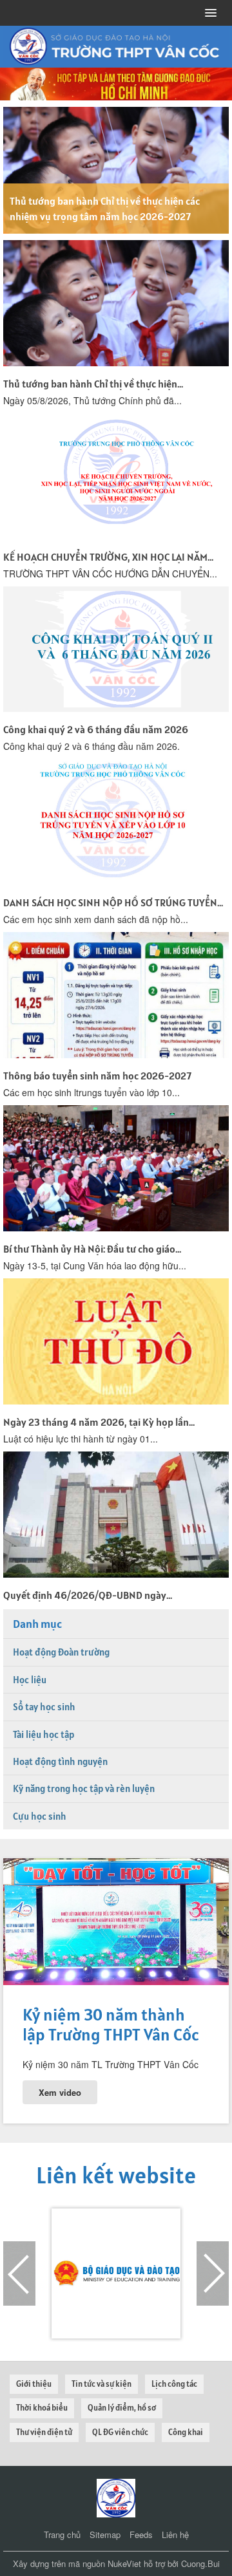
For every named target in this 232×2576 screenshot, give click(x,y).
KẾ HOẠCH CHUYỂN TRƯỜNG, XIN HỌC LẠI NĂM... (108, 557)
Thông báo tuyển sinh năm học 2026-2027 (97, 1076)
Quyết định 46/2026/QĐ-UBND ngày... (88, 1595)
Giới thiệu (34, 2384)
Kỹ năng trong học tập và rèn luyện (84, 1788)
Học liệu (30, 1680)
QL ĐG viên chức (120, 2432)
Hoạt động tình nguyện (60, 1761)
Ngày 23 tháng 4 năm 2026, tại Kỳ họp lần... (99, 1422)
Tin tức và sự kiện (101, 2384)
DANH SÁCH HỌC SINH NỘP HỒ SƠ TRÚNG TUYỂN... (113, 902)
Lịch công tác (174, 2384)
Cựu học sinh (40, 1816)
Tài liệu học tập (43, 1734)
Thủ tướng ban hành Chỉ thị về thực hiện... (93, 384)
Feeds (141, 2534)
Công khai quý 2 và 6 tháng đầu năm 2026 (96, 729)
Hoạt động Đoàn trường (61, 1652)
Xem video (60, 2092)
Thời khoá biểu (42, 2408)
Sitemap (105, 2534)
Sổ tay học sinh (44, 1707)
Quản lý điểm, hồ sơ (122, 2408)
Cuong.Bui (200, 2563)
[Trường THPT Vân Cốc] (116, 2497)
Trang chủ (62, 2534)
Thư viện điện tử (44, 2432)
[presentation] (19, 2273)
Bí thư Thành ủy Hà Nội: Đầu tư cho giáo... (92, 1249)
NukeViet (124, 2563)
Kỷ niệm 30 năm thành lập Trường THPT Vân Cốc (111, 2024)
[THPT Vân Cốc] (116, 45)
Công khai (186, 2432)
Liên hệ (175, 2534)
